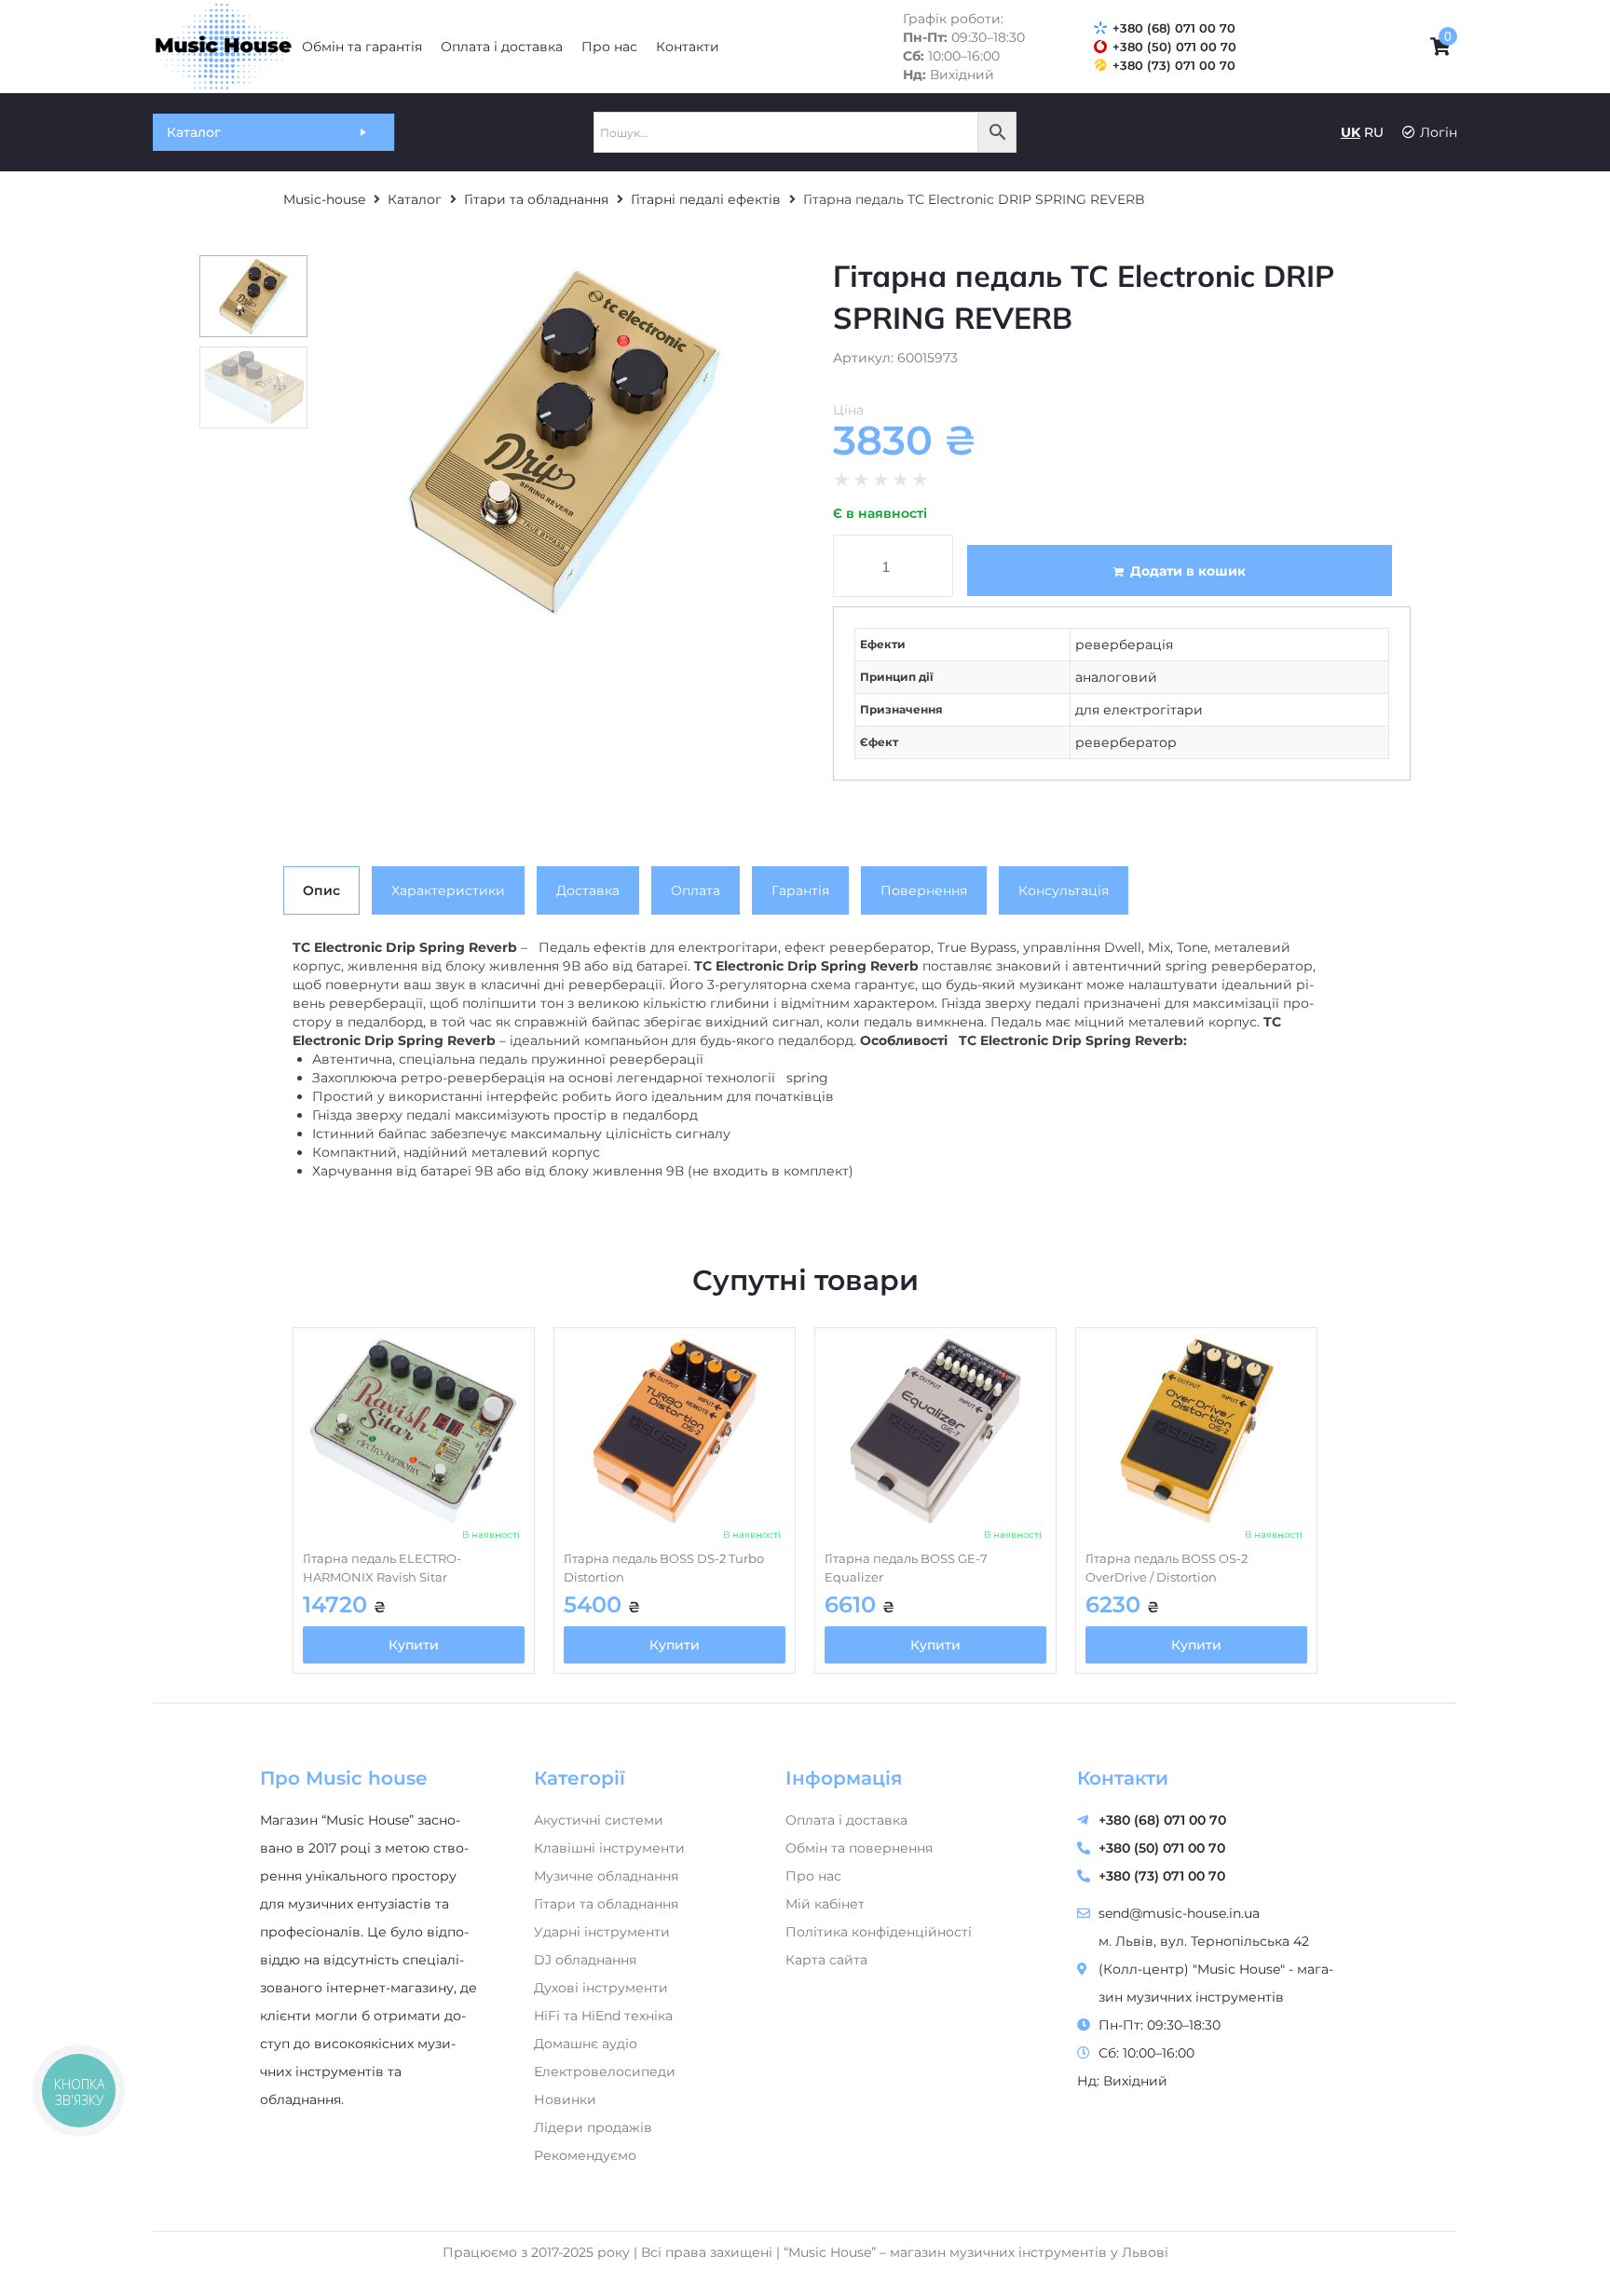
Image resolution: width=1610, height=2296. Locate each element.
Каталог (415, 199)
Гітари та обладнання (536, 199)
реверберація (1124, 645)
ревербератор (1126, 742)
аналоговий (1116, 677)
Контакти (1123, 1778)
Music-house (324, 199)
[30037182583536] (563, 442)
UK (1351, 132)
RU (1374, 132)
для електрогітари (1139, 710)
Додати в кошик (1188, 571)
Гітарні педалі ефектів (706, 199)
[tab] (321, 890)
